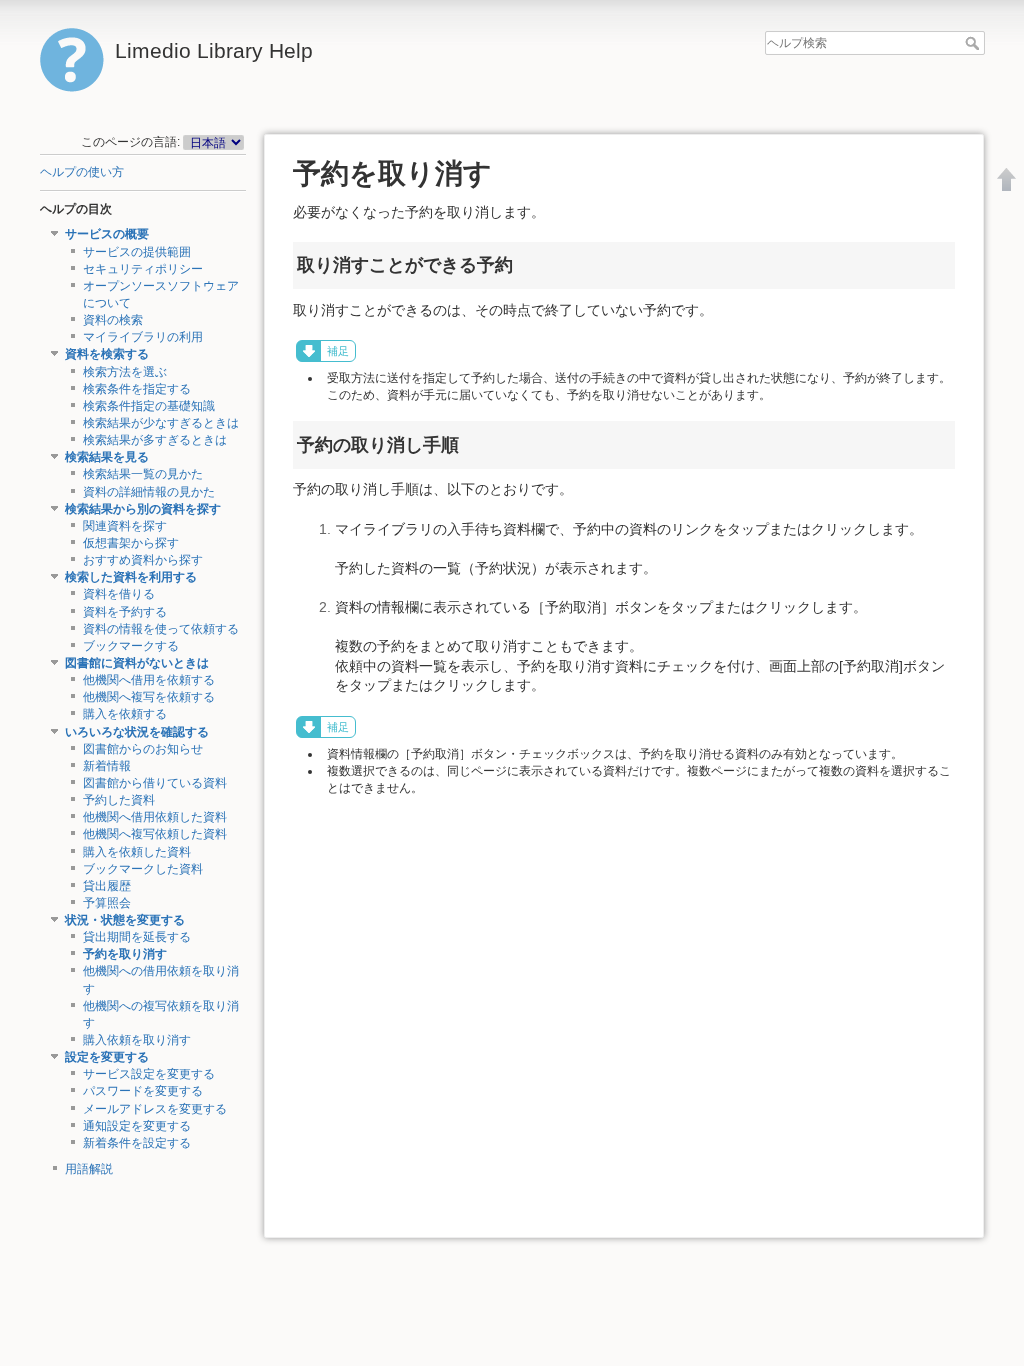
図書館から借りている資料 (155, 783)
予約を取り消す (125, 954)
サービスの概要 (107, 234)
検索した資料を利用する (131, 577)
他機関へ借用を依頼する (149, 680)
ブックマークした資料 (143, 869)
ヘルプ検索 (974, 43)
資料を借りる (119, 594)
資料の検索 (113, 320)
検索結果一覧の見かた (143, 474)
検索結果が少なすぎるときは (161, 423)
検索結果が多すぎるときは (155, 440)
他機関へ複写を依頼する (149, 697)
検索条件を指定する (137, 389)
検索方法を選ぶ (125, 372)
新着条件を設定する (137, 1143)
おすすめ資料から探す (143, 560)
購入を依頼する (125, 714)
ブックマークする (131, 646)
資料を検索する (107, 354)
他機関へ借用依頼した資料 (155, 817)
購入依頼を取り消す (137, 1040)
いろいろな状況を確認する (137, 732)
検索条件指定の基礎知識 (149, 406)
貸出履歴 (107, 886)
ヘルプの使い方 (82, 172)
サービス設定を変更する (149, 1074)
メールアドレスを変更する (155, 1109)
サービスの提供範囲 (137, 252)
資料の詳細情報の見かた (149, 492)
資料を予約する (125, 612)
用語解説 (89, 1169)
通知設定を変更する (137, 1126)
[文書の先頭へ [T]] (1007, 179)
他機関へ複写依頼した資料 (155, 834)
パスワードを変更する (143, 1091)
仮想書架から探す (131, 543)
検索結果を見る (107, 457)
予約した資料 (119, 800)
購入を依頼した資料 (137, 852)
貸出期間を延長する (137, 937)
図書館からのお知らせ (143, 749)
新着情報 (107, 766)
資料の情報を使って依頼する (161, 629)
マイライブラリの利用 (143, 337)
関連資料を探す (125, 526)
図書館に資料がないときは (137, 663)
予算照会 (107, 903)
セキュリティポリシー (143, 269)
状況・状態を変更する (125, 920)
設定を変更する (107, 1057)
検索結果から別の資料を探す (143, 509)
